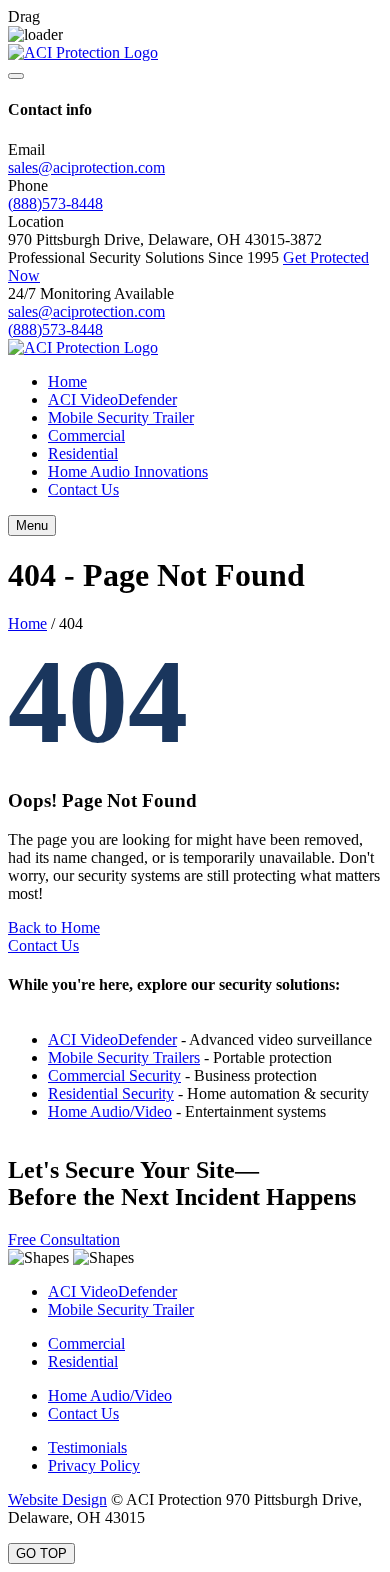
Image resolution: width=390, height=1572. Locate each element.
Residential (83, 453)
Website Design (57, 1499)
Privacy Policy (94, 1465)
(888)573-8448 (55, 203)
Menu (32, 525)
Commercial (86, 435)
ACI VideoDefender (112, 399)
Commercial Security (114, 1075)
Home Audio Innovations (128, 471)
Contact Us (83, 489)
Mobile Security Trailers (124, 1057)
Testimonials (87, 1447)
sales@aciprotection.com (86, 167)
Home (67, 381)
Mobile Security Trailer (121, 417)
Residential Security (111, 1093)
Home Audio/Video (110, 1111)
